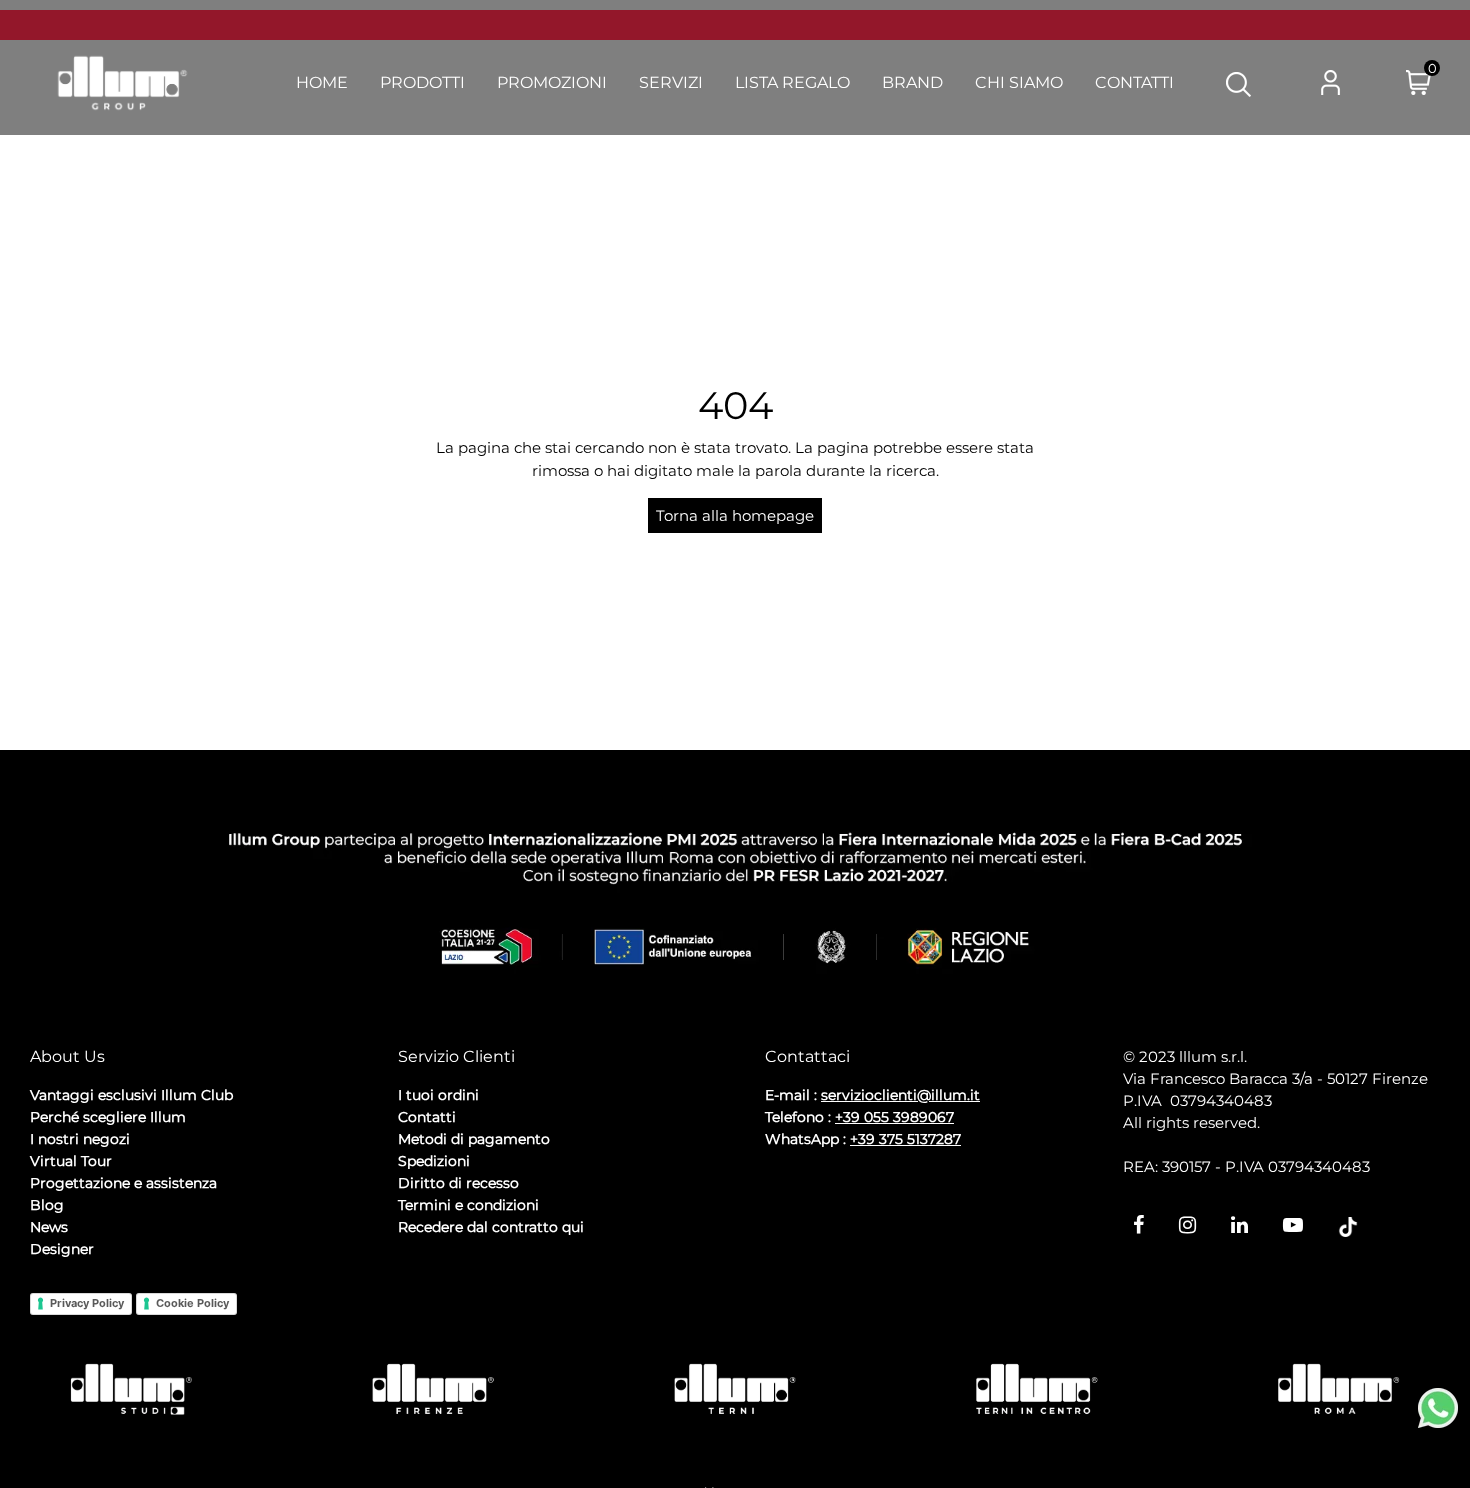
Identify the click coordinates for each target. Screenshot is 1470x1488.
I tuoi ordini (438, 1095)
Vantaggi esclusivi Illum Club (131, 1095)
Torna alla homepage (735, 515)
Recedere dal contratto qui (491, 1227)
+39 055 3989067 (894, 1117)
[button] (1238, 83)
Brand (912, 82)
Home (322, 82)
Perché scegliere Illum (108, 1117)
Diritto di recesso (458, 1183)
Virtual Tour (71, 1161)
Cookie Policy (192, 1303)
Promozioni (552, 82)
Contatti (1134, 82)
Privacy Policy (87, 1303)
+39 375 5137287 (905, 1139)
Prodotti (422, 82)
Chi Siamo (1019, 82)
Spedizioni (434, 1161)
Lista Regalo (792, 82)
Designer (62, 1249)
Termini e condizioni (468, 1205)
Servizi (671, 82)
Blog (47, 1205)
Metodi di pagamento (474, 1139)
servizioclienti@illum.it (900, 1095)
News (49, 1227)
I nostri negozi (80, 1139)
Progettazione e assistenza (123, 1183)
